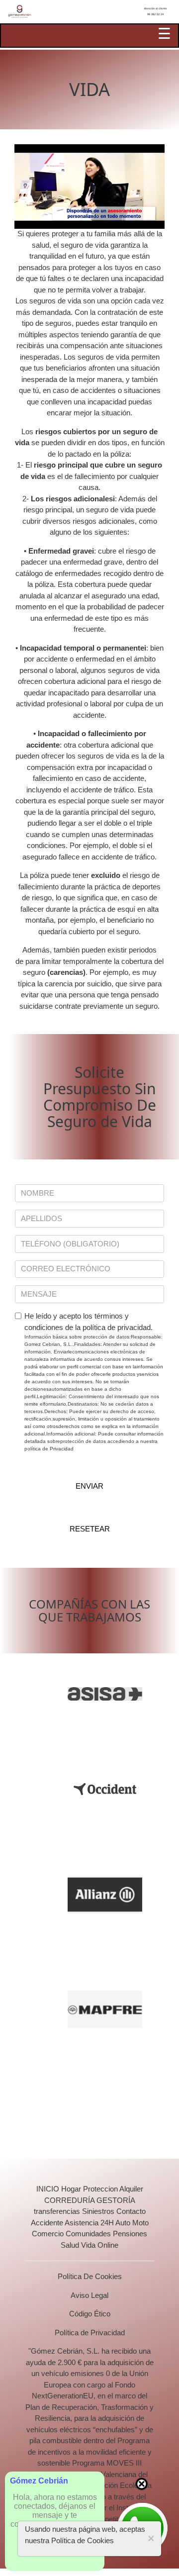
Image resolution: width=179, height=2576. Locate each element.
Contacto (131, 2211)
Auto (123, 2223)
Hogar (71, 2189)
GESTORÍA (116, 2200)
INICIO (48, 2189)
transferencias (57, 2211)
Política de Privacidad (90, 2333)
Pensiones (130, 2234)
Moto (140, 2223)
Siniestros (98, 2211)
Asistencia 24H (89, 2223)
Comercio (48, 2234)
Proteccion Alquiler (113, 2189)
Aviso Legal (89, 2295)
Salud (70, 2245)
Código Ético (90, 2314)
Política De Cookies (90, 2276)
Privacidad (62, 1449)
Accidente (47, 2223)
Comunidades (88, 2234)
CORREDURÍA (69, 2200)
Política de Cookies (83, 2540)
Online (108, 2245)
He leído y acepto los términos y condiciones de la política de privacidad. (94, 1382)
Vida (88, 2245)
